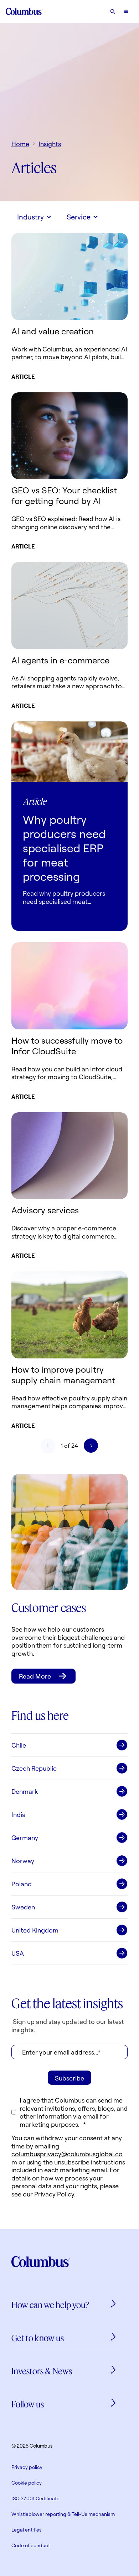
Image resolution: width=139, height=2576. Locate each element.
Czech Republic (34, 1768)
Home (20, 144)
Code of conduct (31, 2545)
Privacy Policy (54, 2194)
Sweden (23, 1907)
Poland (22, 1884)
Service (79, 217)
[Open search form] (113, 11)
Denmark (25, 1791)
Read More (35, 1676)
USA (18, 1953)
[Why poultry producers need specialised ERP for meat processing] (69, 752)
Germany (25, 1838)
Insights (50, 144)
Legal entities (27, 2530)
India (19, 1814)
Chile (19, 1745)
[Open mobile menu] (126, 11)
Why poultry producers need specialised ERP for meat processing (64, 848)
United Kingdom (35, 1930)
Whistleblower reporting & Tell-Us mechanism (63, 2514)
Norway (23, 1861)
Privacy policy (27, 2467)
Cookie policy (27, 2483)
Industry (30, 217)
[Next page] (91, 1446)
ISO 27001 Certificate (35, 2498)
